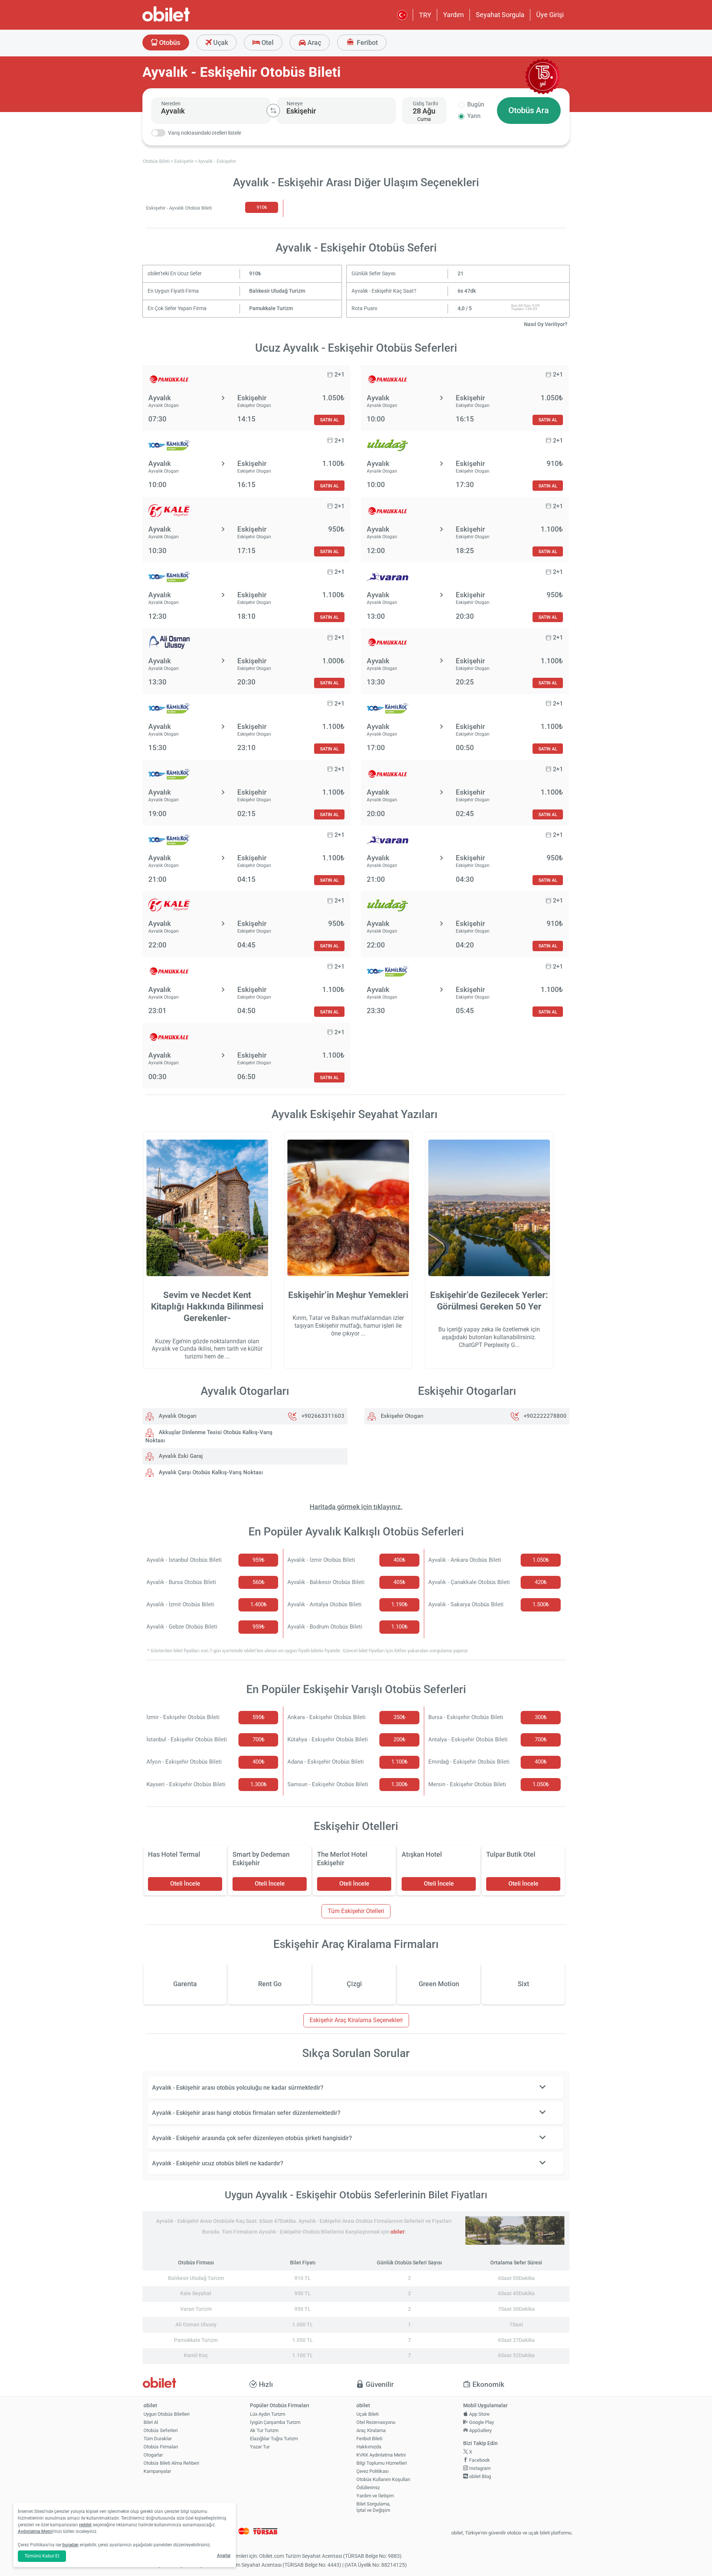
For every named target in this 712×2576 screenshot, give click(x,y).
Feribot (367, 42)
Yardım (454, 15)
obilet (397, 2232)
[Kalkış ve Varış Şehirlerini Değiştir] (273, 111)
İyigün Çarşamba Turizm (275, 2422)
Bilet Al (151, 2422)
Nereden (171, 103)
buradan (70, 2545)
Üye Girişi (550, 15)
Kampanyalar (157, 2471)
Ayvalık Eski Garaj (180, 1456)
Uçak (220, 42)
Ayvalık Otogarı (177, 1416)
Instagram (479, 2468)
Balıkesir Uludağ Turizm (277, 291)
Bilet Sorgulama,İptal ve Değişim (373, 2507)
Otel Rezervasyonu (376, 2422)
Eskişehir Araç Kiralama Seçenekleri (356, 2020)
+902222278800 (545, 1416)
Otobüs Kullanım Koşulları (383, 2479)
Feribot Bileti (369, 2439)
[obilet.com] (184, 21)
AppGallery (480, 2430)
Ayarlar (224, 2556)
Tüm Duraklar (158, 2439)
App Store (479, 2414)
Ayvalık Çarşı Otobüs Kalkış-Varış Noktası (210, 1472)
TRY (425, 15)
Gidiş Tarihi (425, 103)
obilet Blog (479, 2476)
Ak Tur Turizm (264, 2430)
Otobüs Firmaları (161, 2447)
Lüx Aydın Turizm (268, 2414)
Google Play (481, 2422)
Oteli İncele (185, 1884)
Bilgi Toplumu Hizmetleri (382, 2463)
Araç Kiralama (371, 2430)
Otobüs (169, 42)
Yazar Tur (260, 2447)
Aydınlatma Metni (35, 2531)
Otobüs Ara (529, 110)
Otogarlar (153, 2455)
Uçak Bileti (367, 2414)
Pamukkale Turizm (271, 308)
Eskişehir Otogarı (401, 1416)
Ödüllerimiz (368, 2488)
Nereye (295, 103)
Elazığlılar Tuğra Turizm (274, 2439)
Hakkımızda (369, 2447)
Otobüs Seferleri (161, 2430)
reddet (85, 2525)
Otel (267, 42)
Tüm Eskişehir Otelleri (356, 1911)
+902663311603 (323, 1416)
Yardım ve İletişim (375, 2496)
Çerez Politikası (373, 2471)
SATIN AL (329, 420)
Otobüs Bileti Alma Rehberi (171, 2463)
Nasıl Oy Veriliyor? (546, 324)
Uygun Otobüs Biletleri (167, 2414)
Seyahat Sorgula (500, 15)
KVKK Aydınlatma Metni (381, 2455)
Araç (314, 42)
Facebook (479, 2460)
